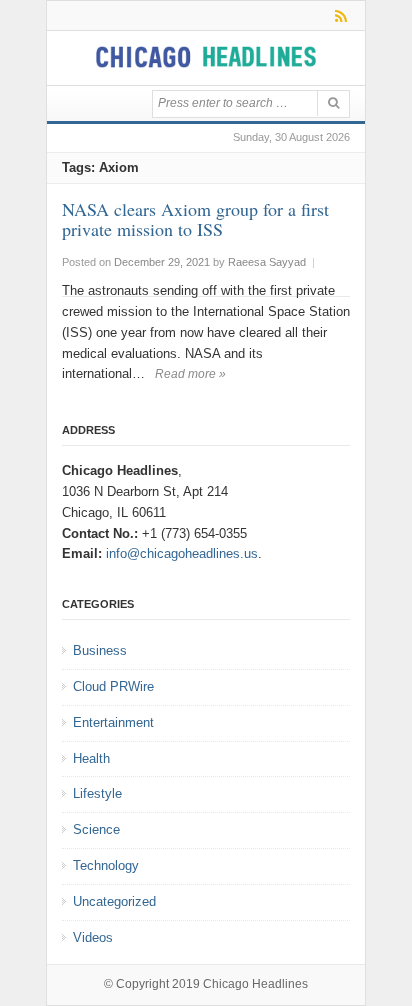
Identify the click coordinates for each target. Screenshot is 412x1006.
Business (100, 650)
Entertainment (113, 722)
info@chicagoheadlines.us (182, 553)
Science (96, 829)
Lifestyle (97, 793)
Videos (93, 937)
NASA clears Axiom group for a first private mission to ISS (195, 219)
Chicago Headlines (255, 984)
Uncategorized (114, 901)
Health (91, 758)
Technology (106, 865)
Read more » (190, 374)
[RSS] (337, 15)
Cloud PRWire (113, 686)
